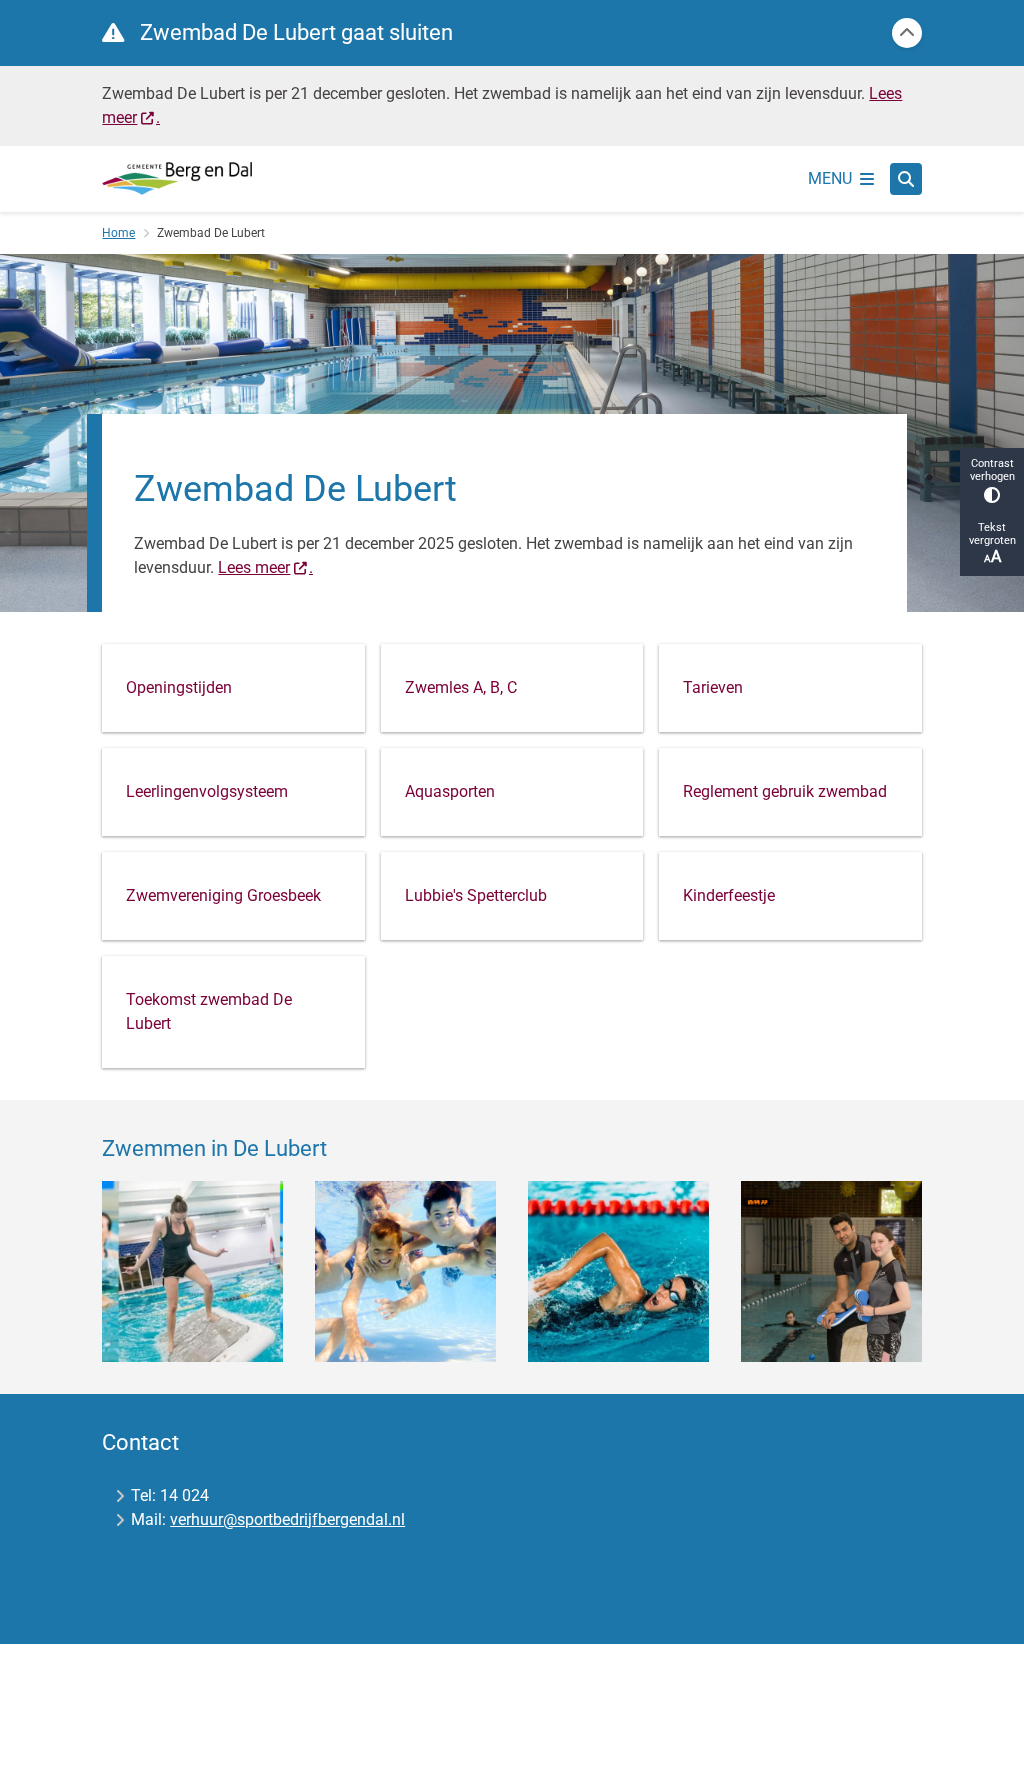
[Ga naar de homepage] (177, 178)
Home (118, 233)
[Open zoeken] (906, 179)
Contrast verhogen (992, 470)
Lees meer (254, 567)
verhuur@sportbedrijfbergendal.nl (287, 1519)
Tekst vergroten (992, 534)
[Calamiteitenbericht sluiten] (907, 33)
